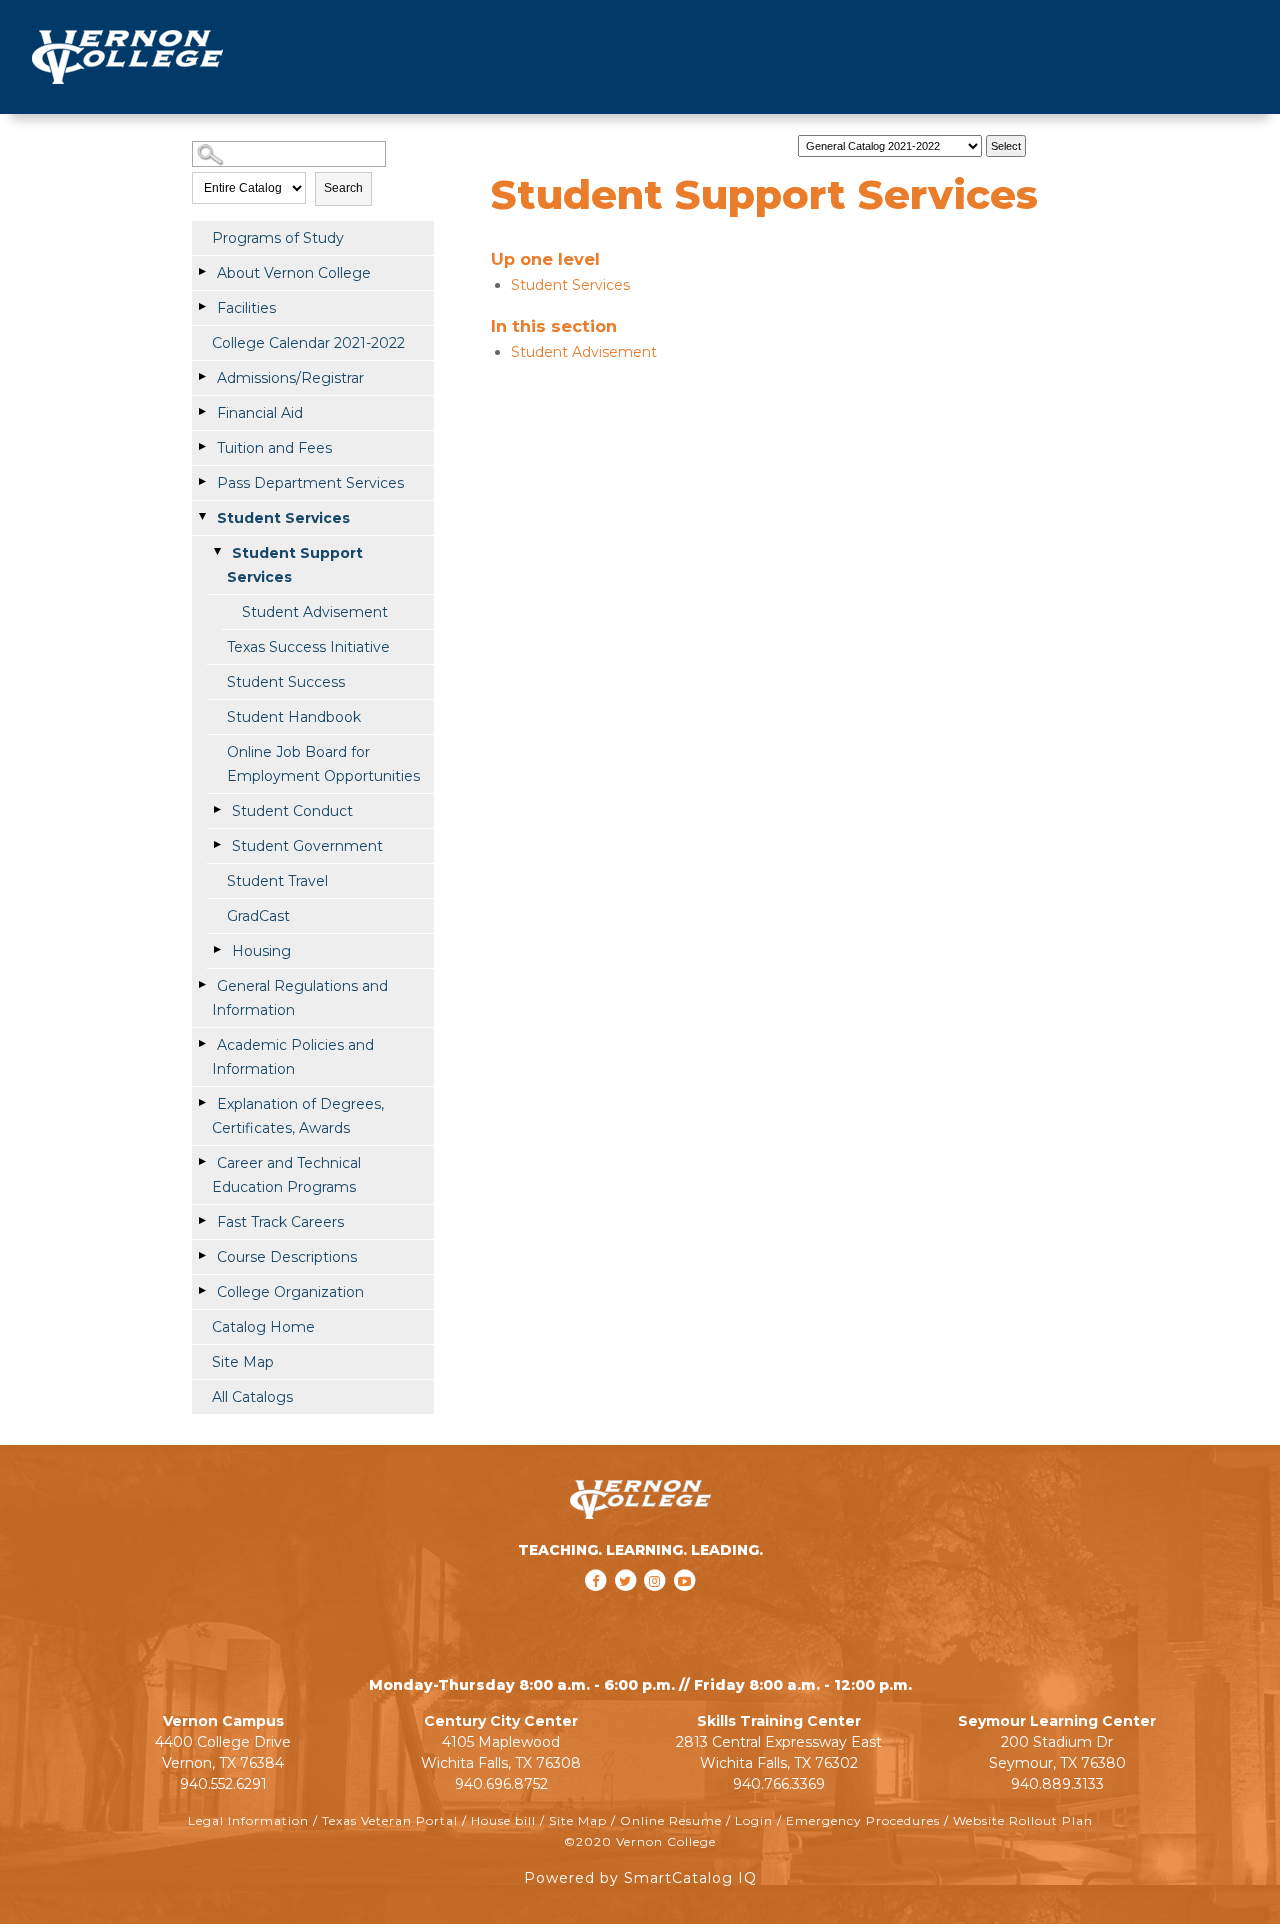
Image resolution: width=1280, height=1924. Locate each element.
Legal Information (248, 1820)
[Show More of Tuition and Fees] (202, 447)
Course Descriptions (287, 1257)
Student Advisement (315, 612)
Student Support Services (295, 565)
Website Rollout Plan (1023, 1820)
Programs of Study (278, 238)
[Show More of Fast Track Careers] (202, 1221)
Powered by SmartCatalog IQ (640, 1878)
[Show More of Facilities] (202, 307)
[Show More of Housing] (217, 950)
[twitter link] (627, 1607)
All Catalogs (252, 1397)
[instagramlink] (657, 1607)
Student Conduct (292, 811)
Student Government (307, 846)
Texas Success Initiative (308, 647)
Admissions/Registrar (290, 378)
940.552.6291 (223, 1784)
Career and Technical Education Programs (286, 1175)
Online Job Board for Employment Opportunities (323, 764)
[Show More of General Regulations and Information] (202, 985)
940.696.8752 (501, 1784)
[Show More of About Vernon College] (202, 272)
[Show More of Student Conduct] (217, 810)
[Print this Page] (1053, 141)
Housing (261, 951)
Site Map (243, 1362)
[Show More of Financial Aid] (202, 412)
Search (343, 188)
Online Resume (671, 1820)
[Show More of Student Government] (217, 845)
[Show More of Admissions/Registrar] (202, 377)
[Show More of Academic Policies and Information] (202, 1044)
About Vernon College (294, 273)
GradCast (258, 916)
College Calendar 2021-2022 (308, 343)
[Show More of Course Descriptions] (202, 1256)
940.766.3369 (779, 1784)
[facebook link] (598, 1607)
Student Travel (277, 881)
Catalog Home (263, 1327)
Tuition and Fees (274, 448)
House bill (503, 1820)
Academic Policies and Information (293, 1057)
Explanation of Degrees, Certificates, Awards (298, 1116)
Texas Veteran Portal (390, 1820)
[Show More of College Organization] (202, 1291)
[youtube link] (685, 1607)
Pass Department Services (310, 483)
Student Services (283, 518)
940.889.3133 (1057, 1784)
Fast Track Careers (280, 1222)
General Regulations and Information (300, 998)
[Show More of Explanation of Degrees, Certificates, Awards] (202, 1103)
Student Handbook (294, 717)
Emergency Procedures (863, 1820)
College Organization (290, 1292)
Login (754, 1820)
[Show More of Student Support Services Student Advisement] (217, 552)
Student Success (286, 682)
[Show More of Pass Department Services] (202, 482)
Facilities (246, 308)
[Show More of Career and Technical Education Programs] (202, 1162)
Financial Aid (260, 413)
